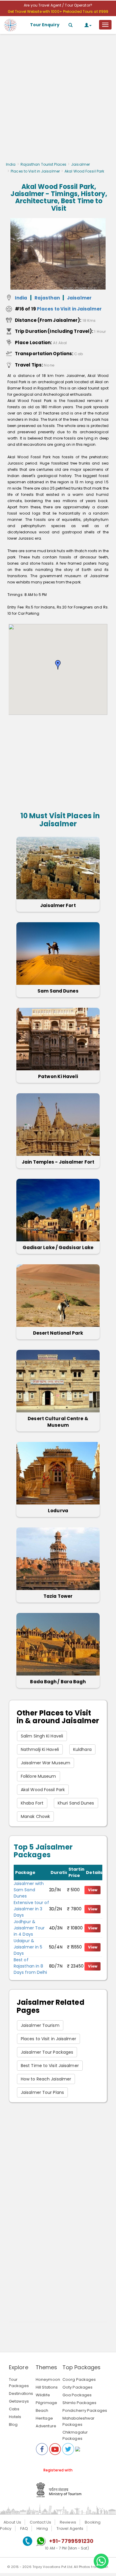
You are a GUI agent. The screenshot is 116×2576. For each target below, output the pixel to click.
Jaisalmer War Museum (46, 1763)
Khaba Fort (32, 1803)
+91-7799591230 (71, 2541)
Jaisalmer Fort (58, 905)
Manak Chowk (35, 1816)
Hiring (42, 2528)
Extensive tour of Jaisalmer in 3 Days (31, 1909)
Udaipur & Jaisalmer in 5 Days (28, 1947)
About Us (12, 2522)
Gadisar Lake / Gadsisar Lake (58, 1247)
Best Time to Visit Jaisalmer (50, 2066)
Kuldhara (82, 1749)
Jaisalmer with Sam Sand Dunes (29, 1890)
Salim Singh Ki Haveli (42, 1736)
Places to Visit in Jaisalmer (35, 171)
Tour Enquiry (45, 25)
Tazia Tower (58, 1596)
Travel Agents (70, 2528)
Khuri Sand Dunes (76, 1803)
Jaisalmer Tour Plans (42, 2092)
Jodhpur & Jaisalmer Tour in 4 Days (29, 1928)
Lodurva (58, 1511)
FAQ (24, 2528)
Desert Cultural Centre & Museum (58, 1422)
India (11, 164)
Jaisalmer (80, 164)
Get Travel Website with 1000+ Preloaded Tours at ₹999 (58, 11)
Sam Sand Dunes (58, 991)
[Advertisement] (58, 100)
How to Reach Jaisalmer (46, 2079)
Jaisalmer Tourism (40, 2025)
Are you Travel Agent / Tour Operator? (58, 5)
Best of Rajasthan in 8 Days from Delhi (30, 1966)
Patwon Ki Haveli (58, 1076)
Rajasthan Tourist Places (43, 164)
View (93, 1890)
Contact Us (40, 2522)
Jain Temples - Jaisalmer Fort (58, 1162)
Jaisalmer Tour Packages (47, 2052)
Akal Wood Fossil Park (43, 1790)
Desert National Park (58, 1333)
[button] (58, 665)
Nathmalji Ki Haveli (40, 1749)
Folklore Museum (39, 1776)
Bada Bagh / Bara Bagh (58, 1682)
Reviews (68, 2522)
